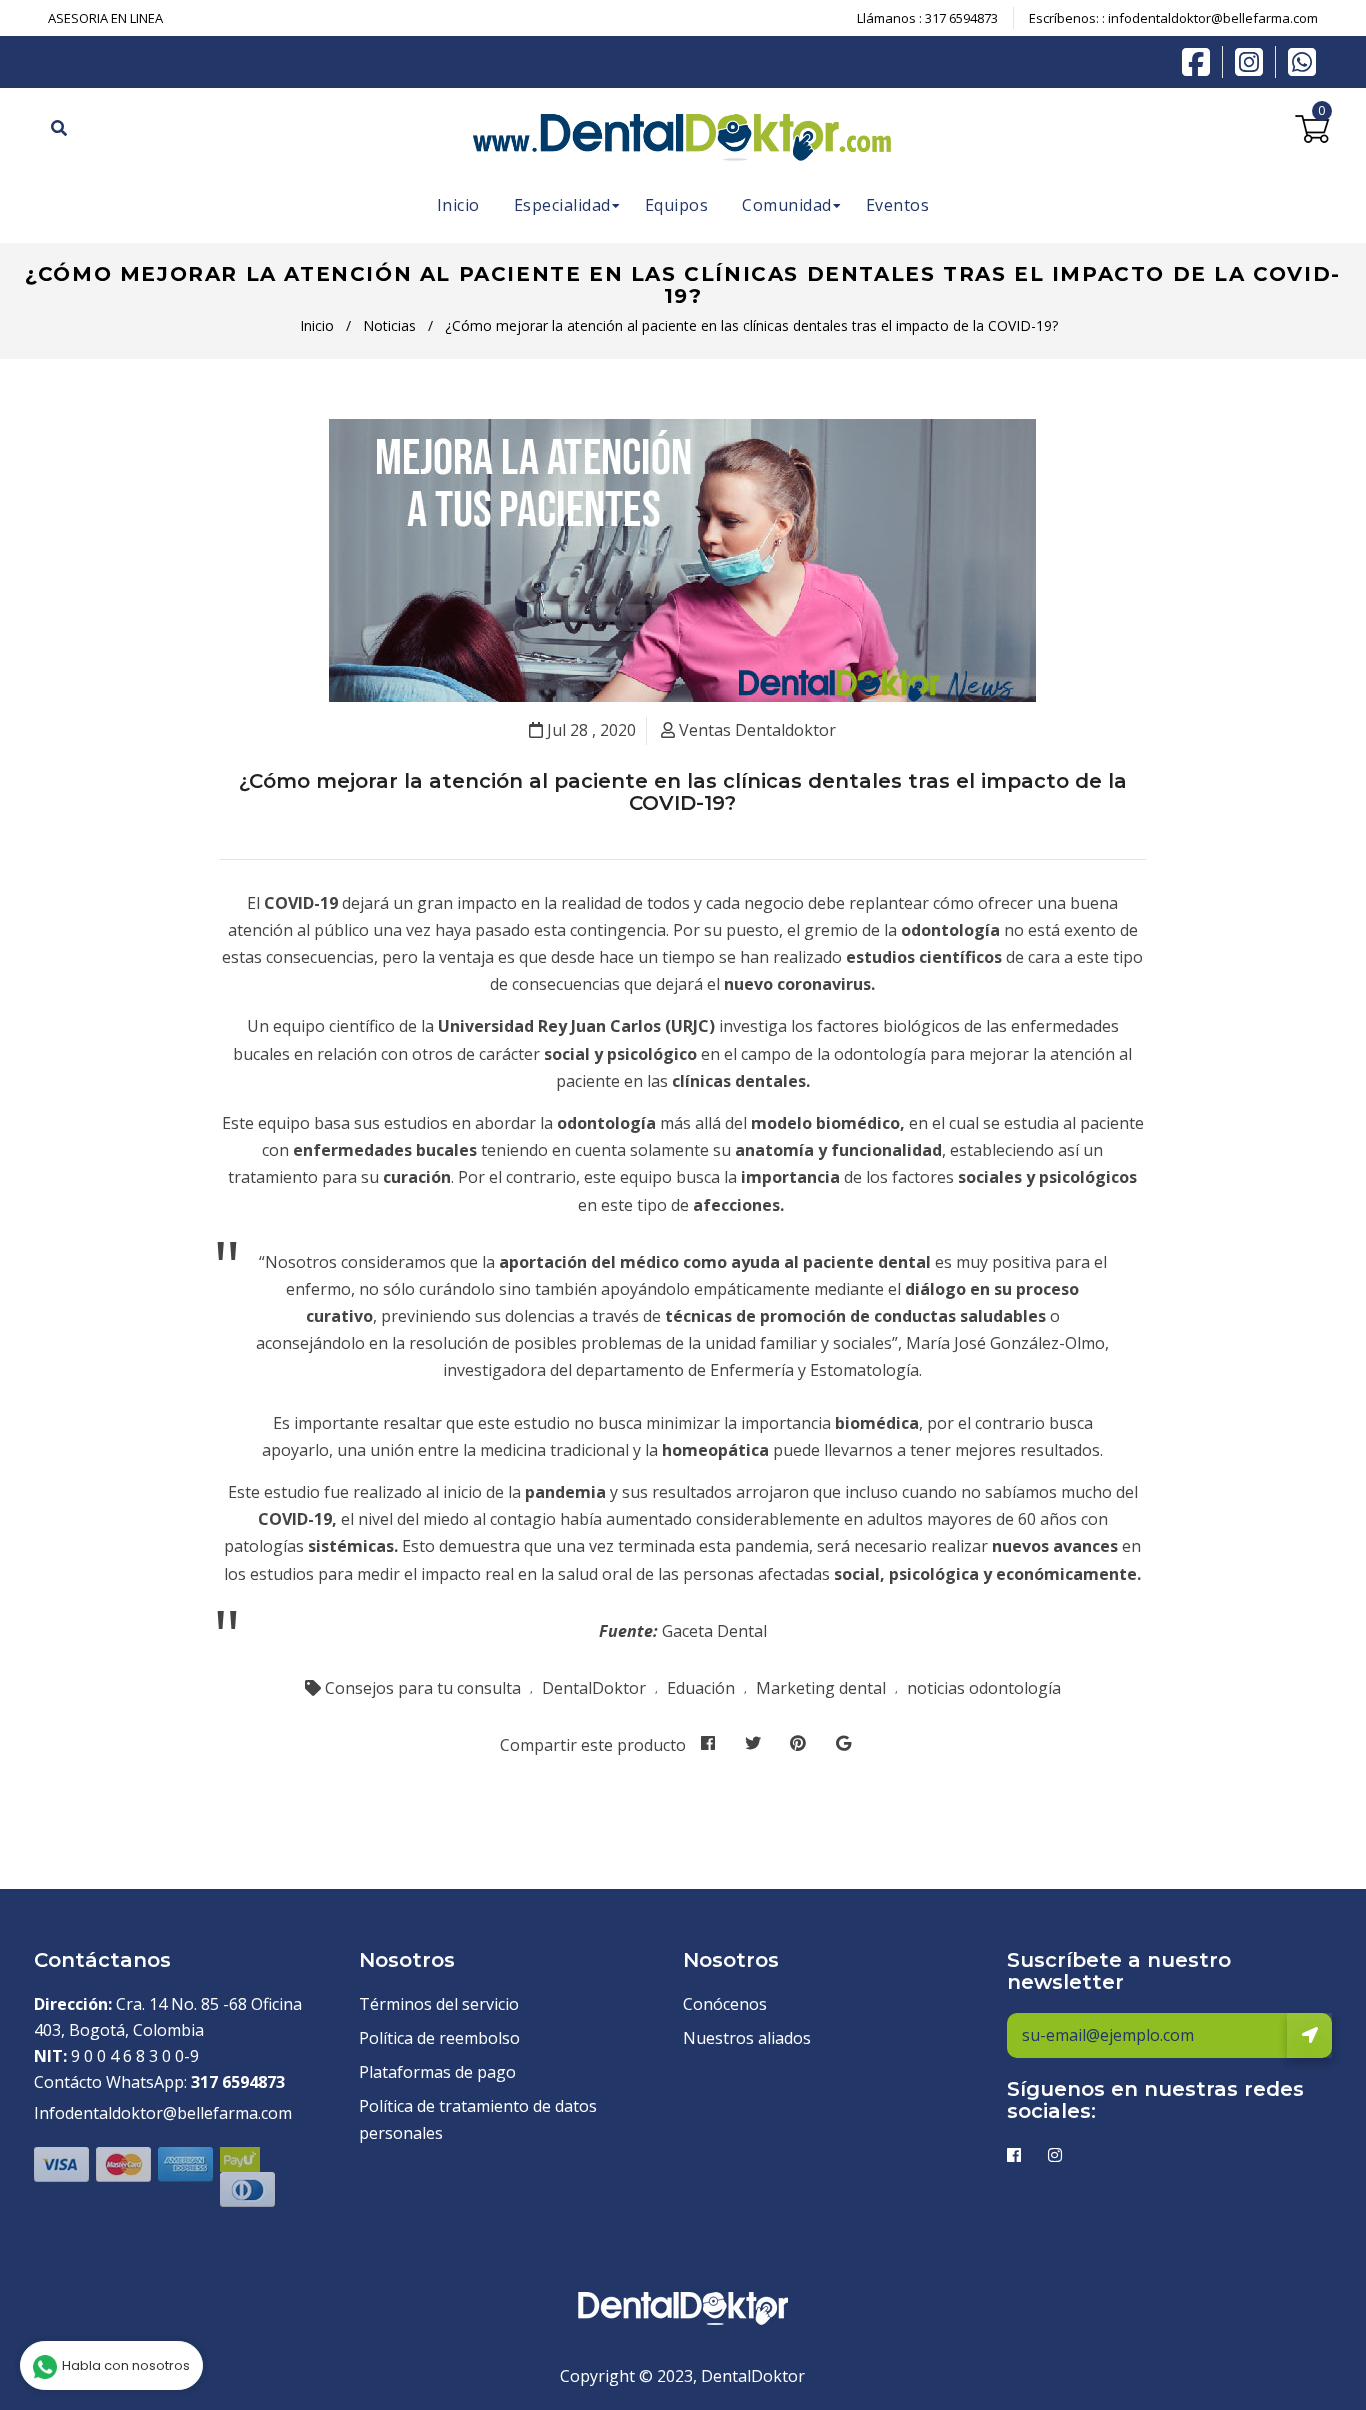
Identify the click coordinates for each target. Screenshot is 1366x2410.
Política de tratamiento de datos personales (478, 2119)
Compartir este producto (593, 1745)
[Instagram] (1254, 62)
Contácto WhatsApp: (159, 2082)
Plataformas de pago (437, 2072)
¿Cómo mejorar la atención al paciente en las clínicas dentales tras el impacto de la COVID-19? (683, 792)
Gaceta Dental (714, 1631)
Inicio (317, 325)
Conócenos (725, 2004)
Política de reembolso (439, 2038)
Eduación (701, 1688)
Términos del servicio (439, 2004)
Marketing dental (821, 1688)
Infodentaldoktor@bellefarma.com (163, 2113)
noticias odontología (984, 1688)
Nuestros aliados (747, 2038)
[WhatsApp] (1302, 60)
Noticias (389, 325)
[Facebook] (1201, 60)
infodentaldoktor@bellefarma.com (1213, 18)
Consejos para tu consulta (423, 1688)
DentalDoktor (594, 1688)
